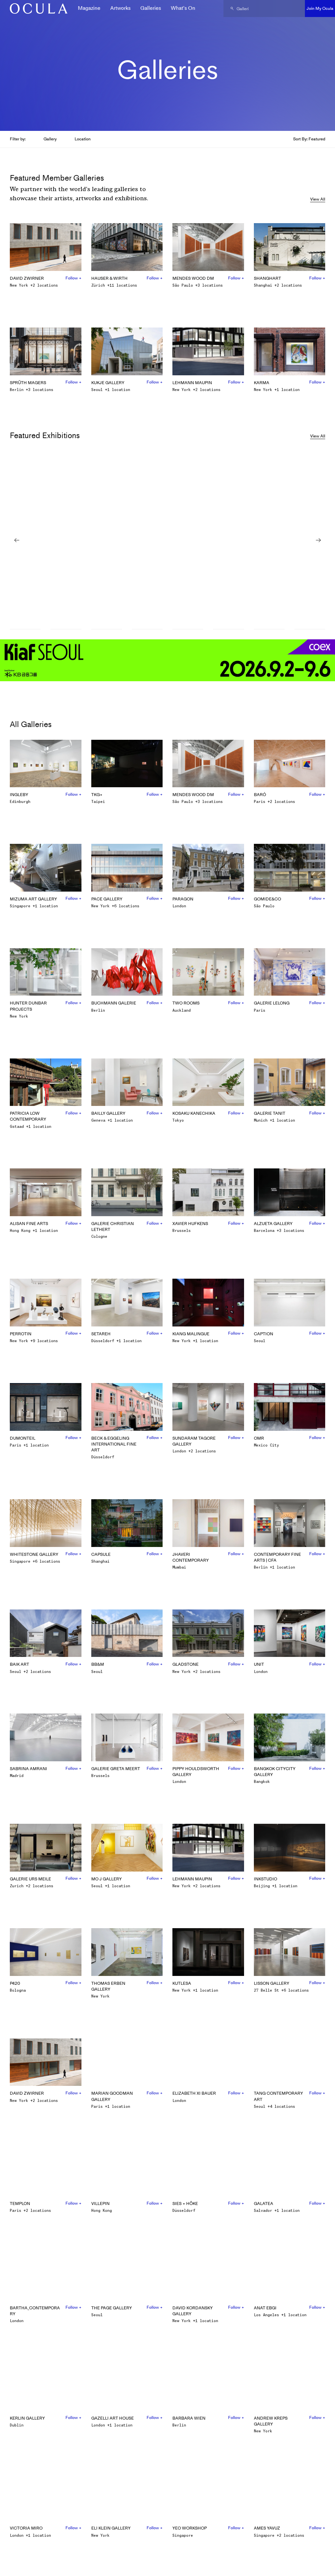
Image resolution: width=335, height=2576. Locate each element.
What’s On (183, 8)
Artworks (120, 8)
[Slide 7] (269, 630)
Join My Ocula (320, 8)
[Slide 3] (107, 630)
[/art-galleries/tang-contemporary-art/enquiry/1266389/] (36, 9)
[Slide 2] (66, 630)
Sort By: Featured (309, 139)
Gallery (50, 139)
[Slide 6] (228, 630)
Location (83, 139)
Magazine (89, 8)
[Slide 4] (147, 630)
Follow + (73, 278)
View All (318, 199)
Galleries (151, 8)
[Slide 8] (310, 630)
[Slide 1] (25, 630)
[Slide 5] (188, 630)
